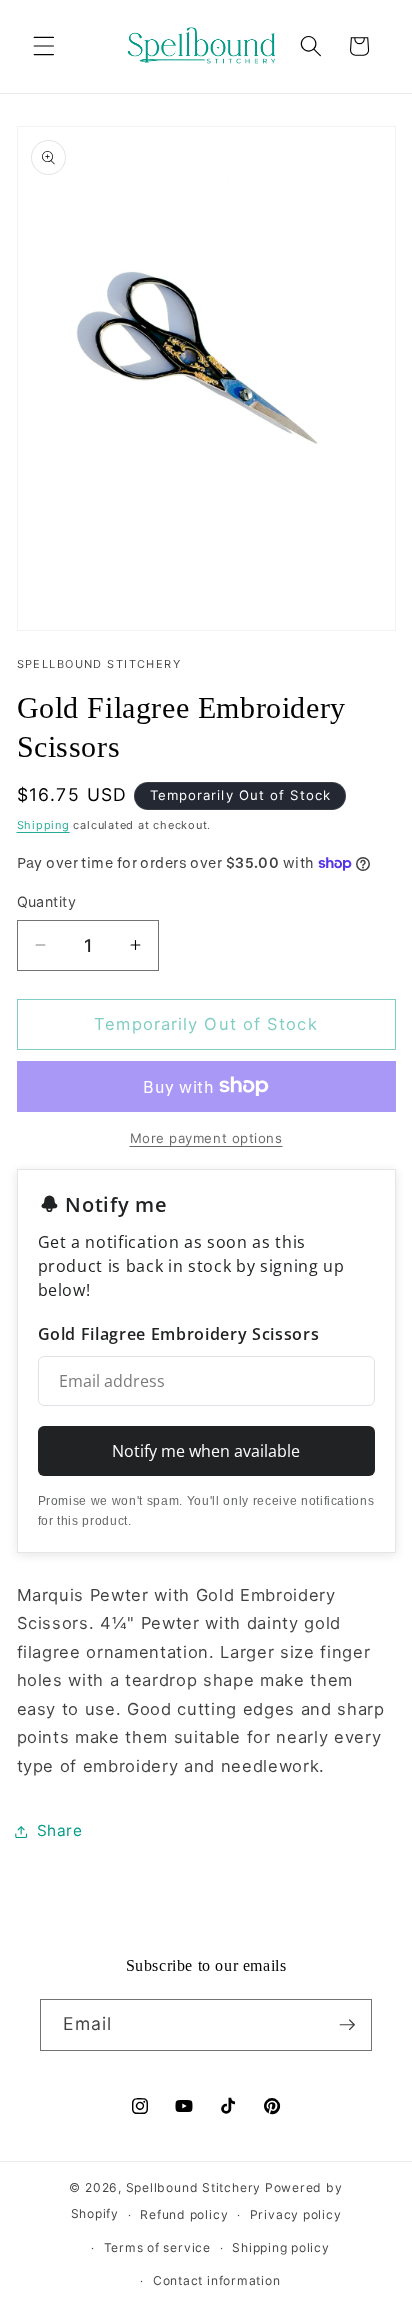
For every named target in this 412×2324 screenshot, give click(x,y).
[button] (44, 46)
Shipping (43, 825)
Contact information (217, 2280)
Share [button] (60, 1830)
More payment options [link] (206, 1138)
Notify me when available (206, 1451)
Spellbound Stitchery (193, 2187)
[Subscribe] (347, 2025)
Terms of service (157, 2247)
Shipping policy (281, 2247)
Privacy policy (296, 2214)
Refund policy (184, 2214)
